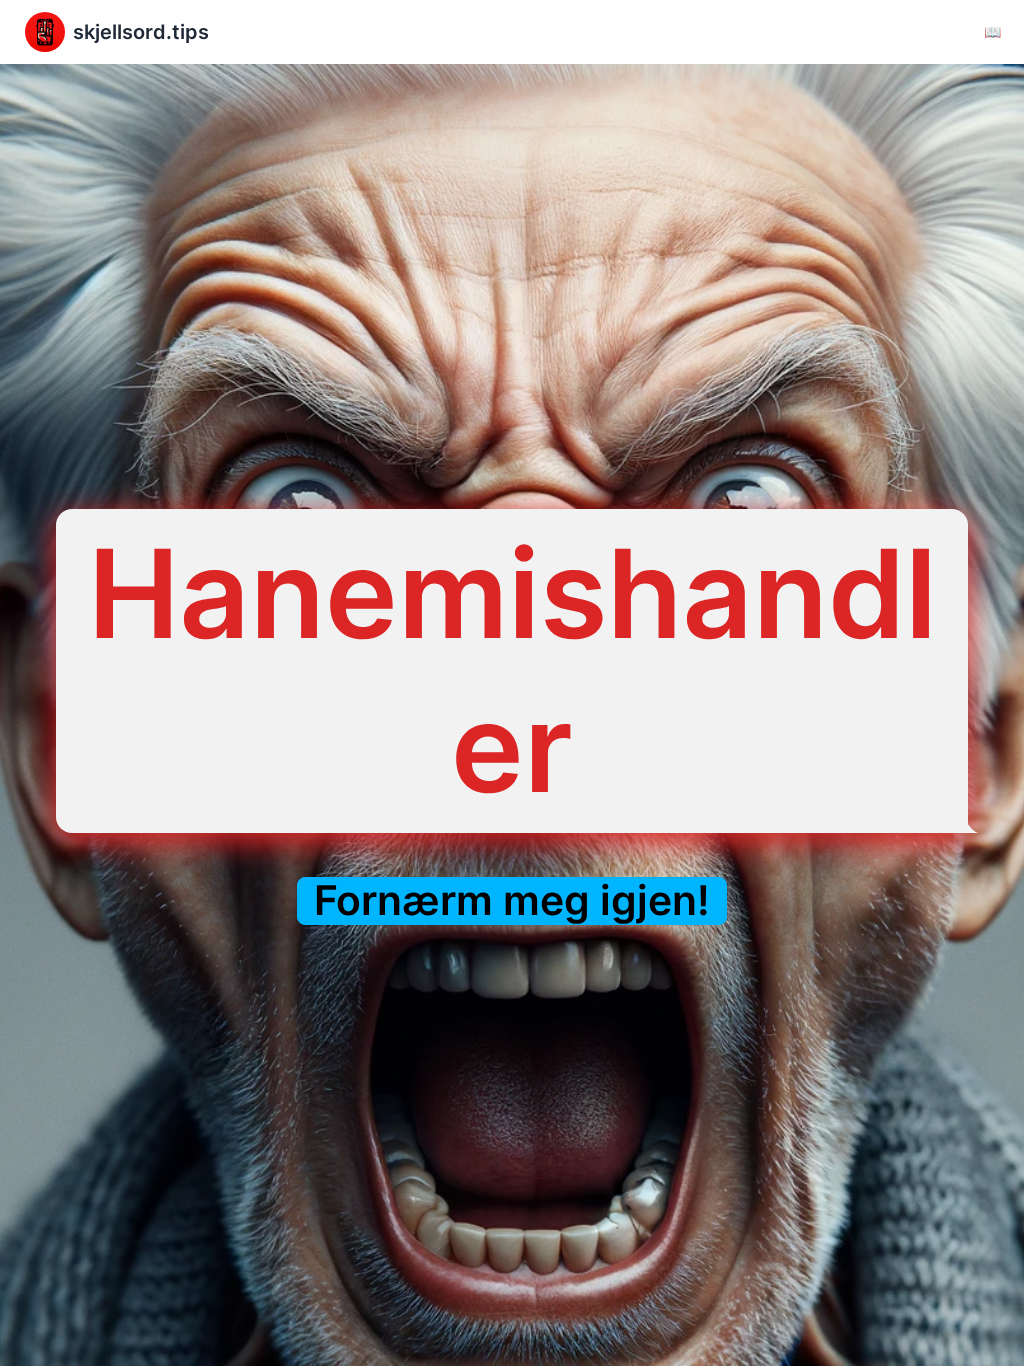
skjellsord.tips (141, 32)
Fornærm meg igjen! (512, 900)
